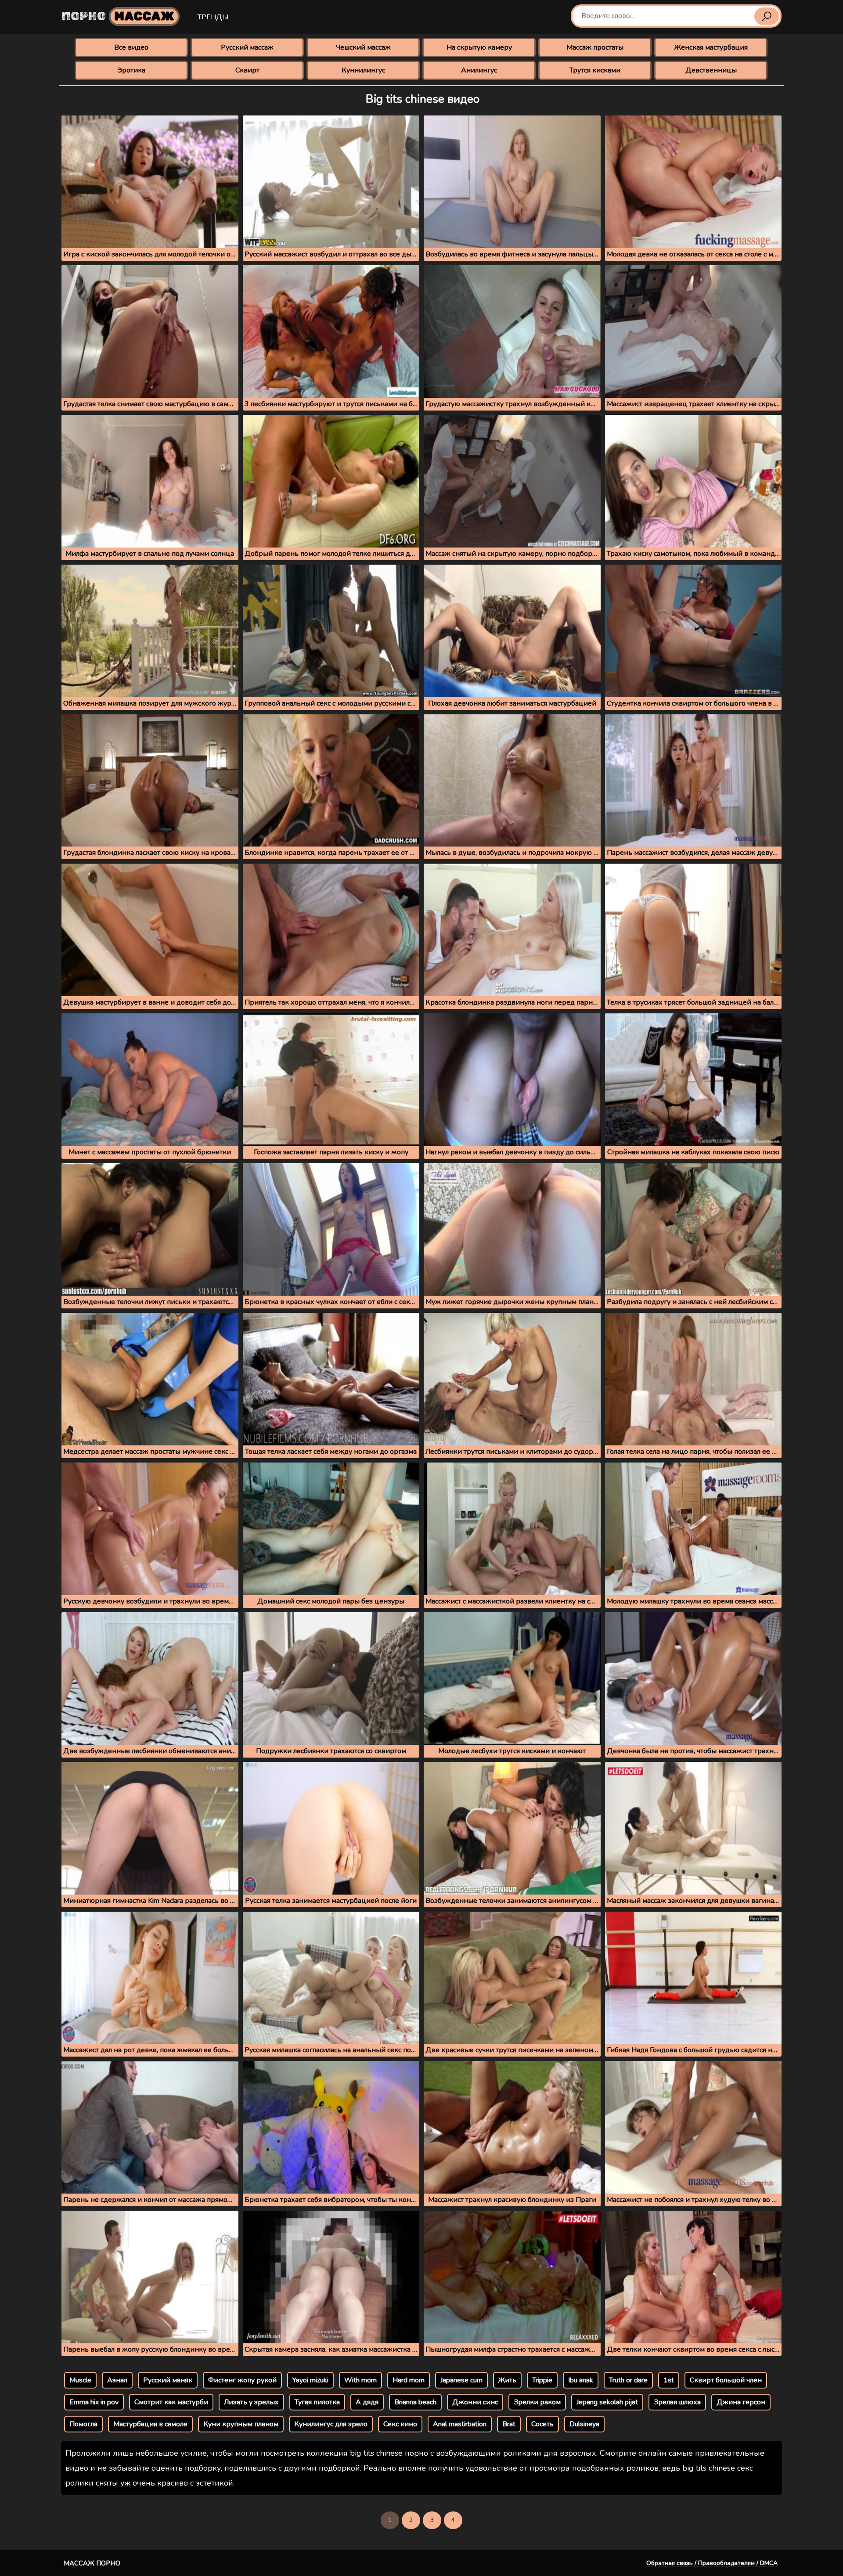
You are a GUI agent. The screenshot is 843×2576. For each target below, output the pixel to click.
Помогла (83, 2424)
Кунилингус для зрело (331, 2424)
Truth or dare (628, 2380)
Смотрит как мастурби (171, 2402)
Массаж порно (92, 2563)
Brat (509, 2424)
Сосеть (542, 2424)
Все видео (131, 47)
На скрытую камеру (479, 47)
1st (669, 2380)
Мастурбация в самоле (150, 2424)
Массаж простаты (595, 47)
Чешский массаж (363, 47)
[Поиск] (767, 16)
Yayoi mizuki (310, 2380)
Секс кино (400, 2424)
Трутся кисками (595, 70)
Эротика (131, 70)
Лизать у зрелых (251, 2402)
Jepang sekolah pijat (607, 2402)
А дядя (367, 2402)
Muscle (80, 2380)
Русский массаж (247, 47)
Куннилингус (363, 70)
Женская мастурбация (711, 47)
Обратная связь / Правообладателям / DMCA (712, 2563)
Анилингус (479, 70)
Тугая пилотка (317, 2402)
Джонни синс (475, 2402)
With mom (360, 2380)
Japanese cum (461, 2380)
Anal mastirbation (460, 2424)
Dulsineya (584, 2424)
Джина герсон (741, 2402)
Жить (507, 2380)
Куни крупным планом (241, 2424)
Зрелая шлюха (677, 2402)
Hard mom (409, 2380)
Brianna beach (415, 2402)
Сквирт (247, 70)
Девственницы (711, 70)
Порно (118, 16)
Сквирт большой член (726, 2380)
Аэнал (117, 2380)
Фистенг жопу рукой (242, 2380)
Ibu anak (581, 2380)
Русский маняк (168, 2380)
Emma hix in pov (94, 2402)
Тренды (213, 17)
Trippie (542, 2380)
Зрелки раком (537, 2402)
